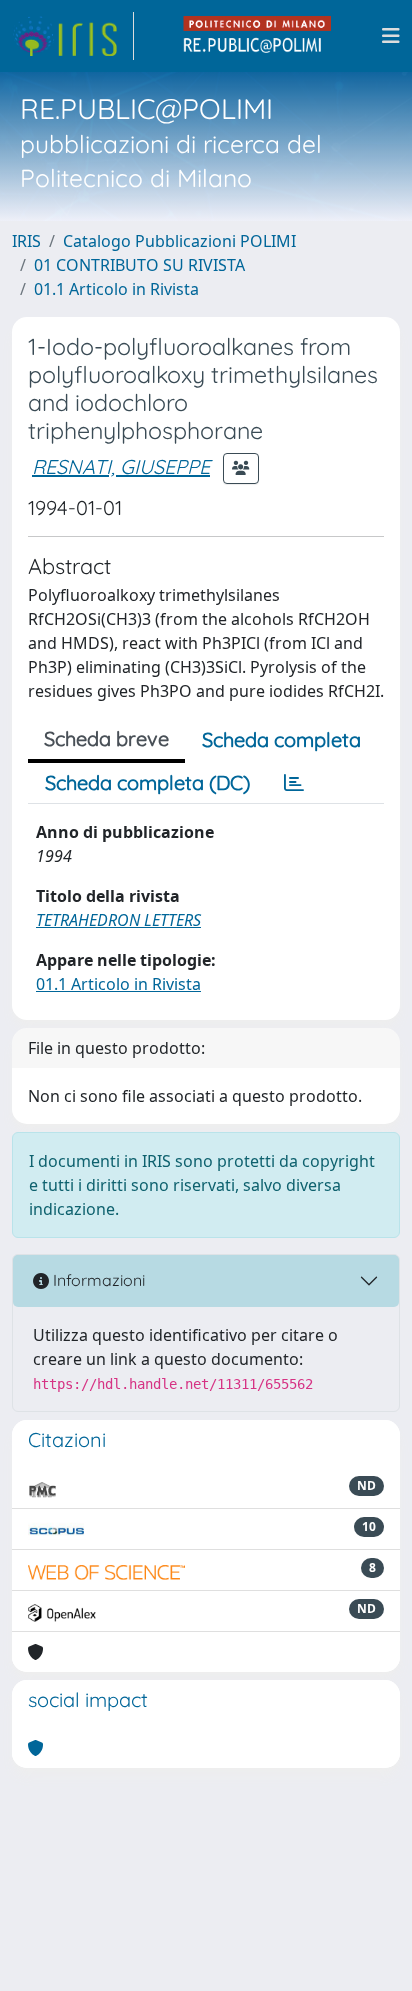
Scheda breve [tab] (106, 738)
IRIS (26, 241)
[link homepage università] (258, 36)
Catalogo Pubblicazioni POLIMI (179, 241)
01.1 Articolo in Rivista (116, 289)
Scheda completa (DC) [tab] (147, 782)
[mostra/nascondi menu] (391, 36)
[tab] (294, 783)
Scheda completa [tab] (281, 739)
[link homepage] (73, 36)
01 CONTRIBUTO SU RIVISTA (139, 265)
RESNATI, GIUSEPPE (121, 466)
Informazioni (97, 1280)
